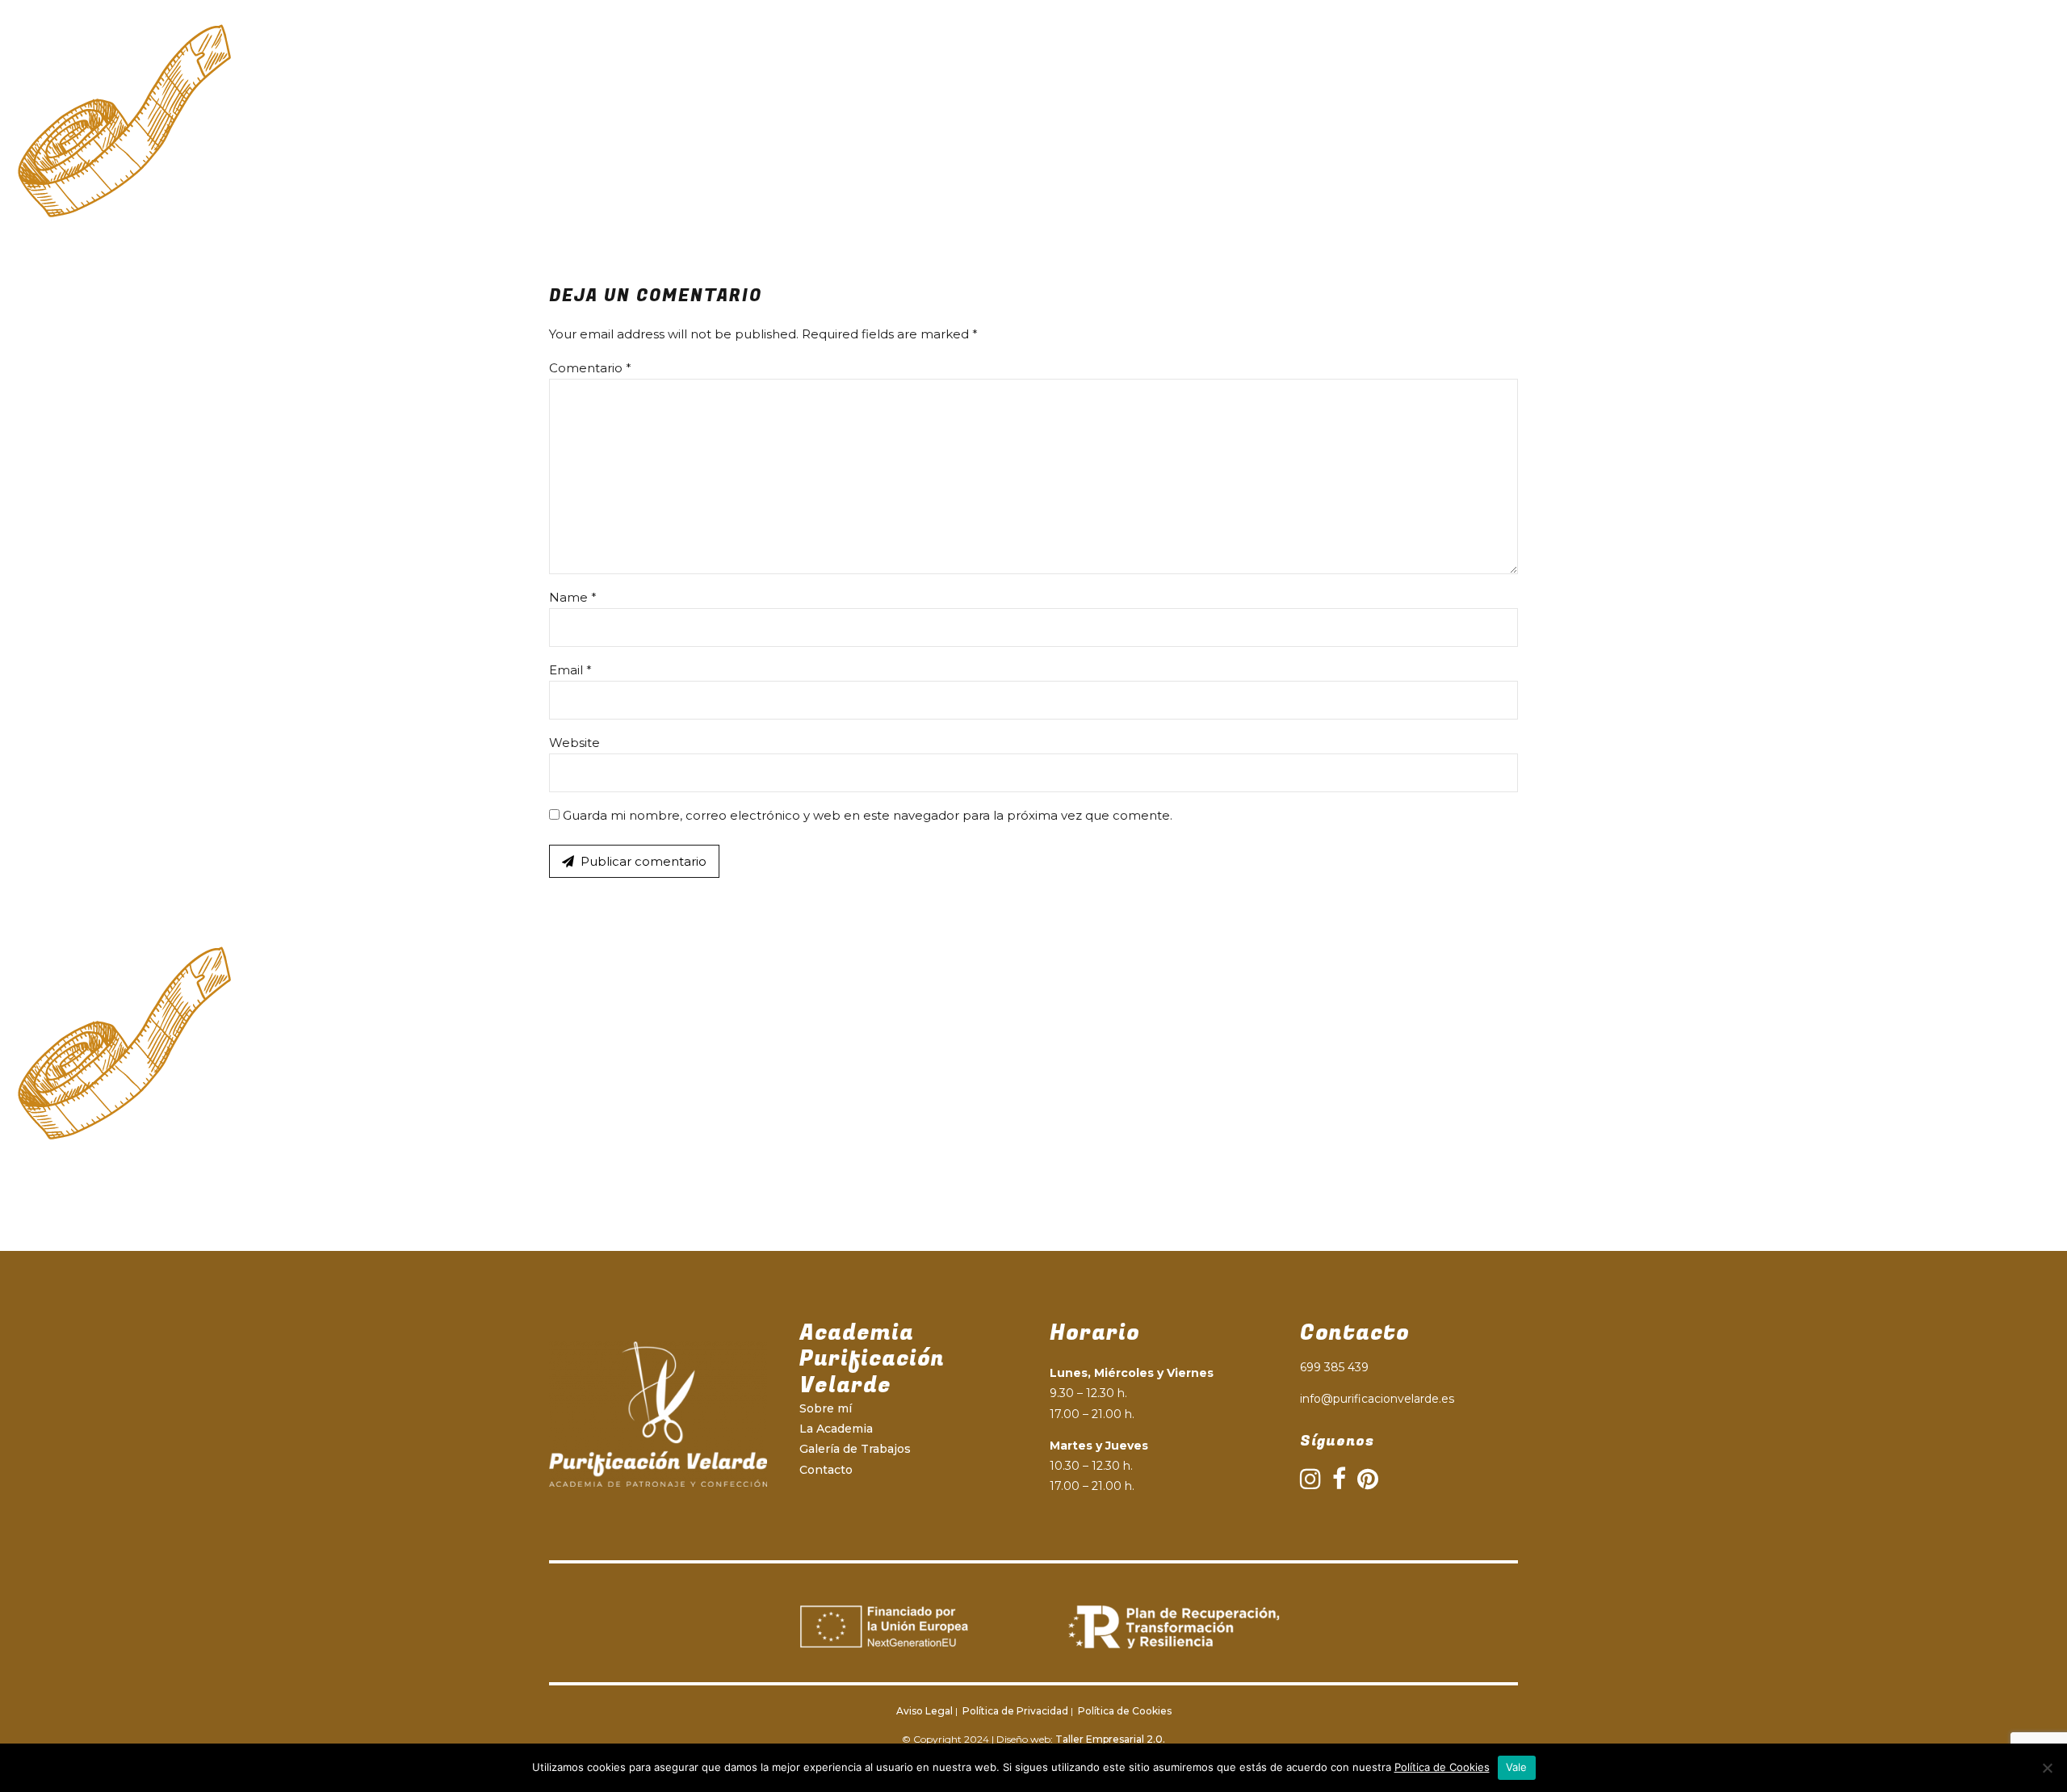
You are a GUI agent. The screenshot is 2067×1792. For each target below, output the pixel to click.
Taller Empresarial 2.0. (1110, 1739)
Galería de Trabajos (1245, 76)
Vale (1517, 1767)
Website (574, 743)
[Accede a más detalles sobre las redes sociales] (1310, 1479)
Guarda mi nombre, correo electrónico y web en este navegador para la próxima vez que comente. (868, 815)
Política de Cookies (1124, 1711)
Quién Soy (995, 76)
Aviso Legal (924, 1711)
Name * (573, 597)
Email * (570, 670)
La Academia (1107, 76)
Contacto (1372, 76)
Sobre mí (826, 1408)
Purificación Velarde (681, 76)
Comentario (590, 368)
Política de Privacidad (1014, 1711)
